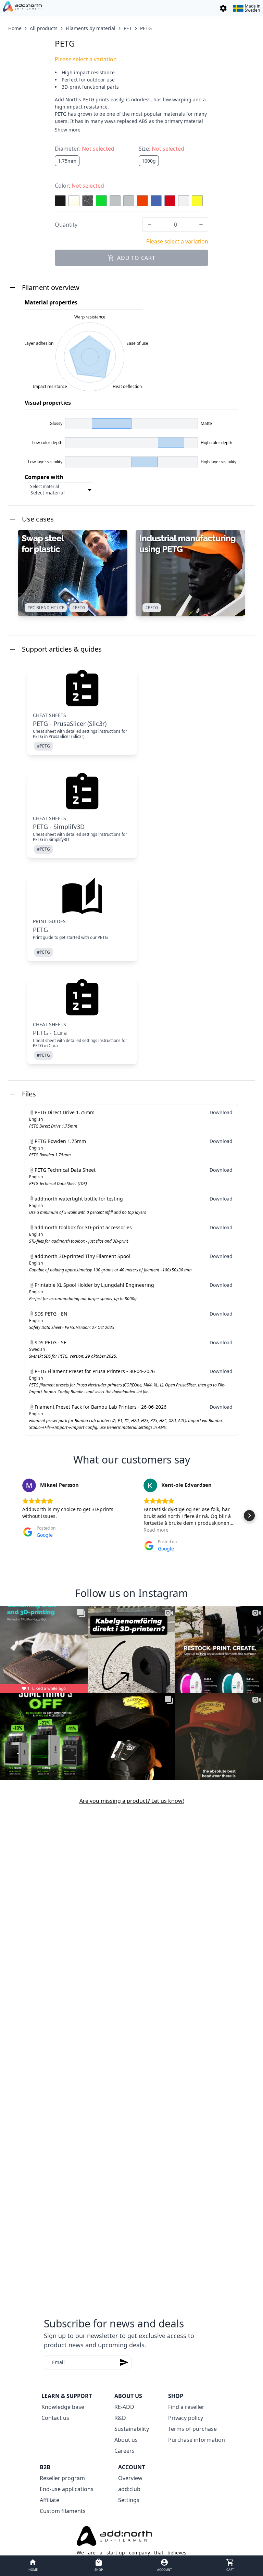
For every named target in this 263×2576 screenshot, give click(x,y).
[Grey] (115, 201)
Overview (130, 2478)
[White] (184, 201)
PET (128, 28)
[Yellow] (197, 201)
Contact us (55, 2418)
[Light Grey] (129, 201)
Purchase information (197, 2440)
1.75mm (67, 161)
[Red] (170, 201)
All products (44, 28)
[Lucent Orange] (142, 201)
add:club (129, 2489)
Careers (124, 2451)
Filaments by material (91, 28)
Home (15, 28)
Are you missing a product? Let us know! (132, 1801)
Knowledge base (63, 2407)
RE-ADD (124, 2407)
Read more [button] (156, 1530)
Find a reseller (186, 2407)
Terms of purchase (192, 2429)
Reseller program (62, 2478)
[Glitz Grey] (88, 201)
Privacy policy (186, 2418)
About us (126, 2440)
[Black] (60, 201)
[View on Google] (29, 1485)
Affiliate (49, 2500)
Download (221, 1112)
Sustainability (132, 2429)
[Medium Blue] (156, 201)
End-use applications (67, 2489)
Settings (129, 2500)
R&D (120, 2418)
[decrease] (150, 225)
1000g (149, 161)
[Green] (101, 201)
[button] (14, 1516)
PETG (146, 28)
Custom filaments (63, 2511)
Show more (68, 130)
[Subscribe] (124, 2363)
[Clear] (74, 201)
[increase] (201, 225)
